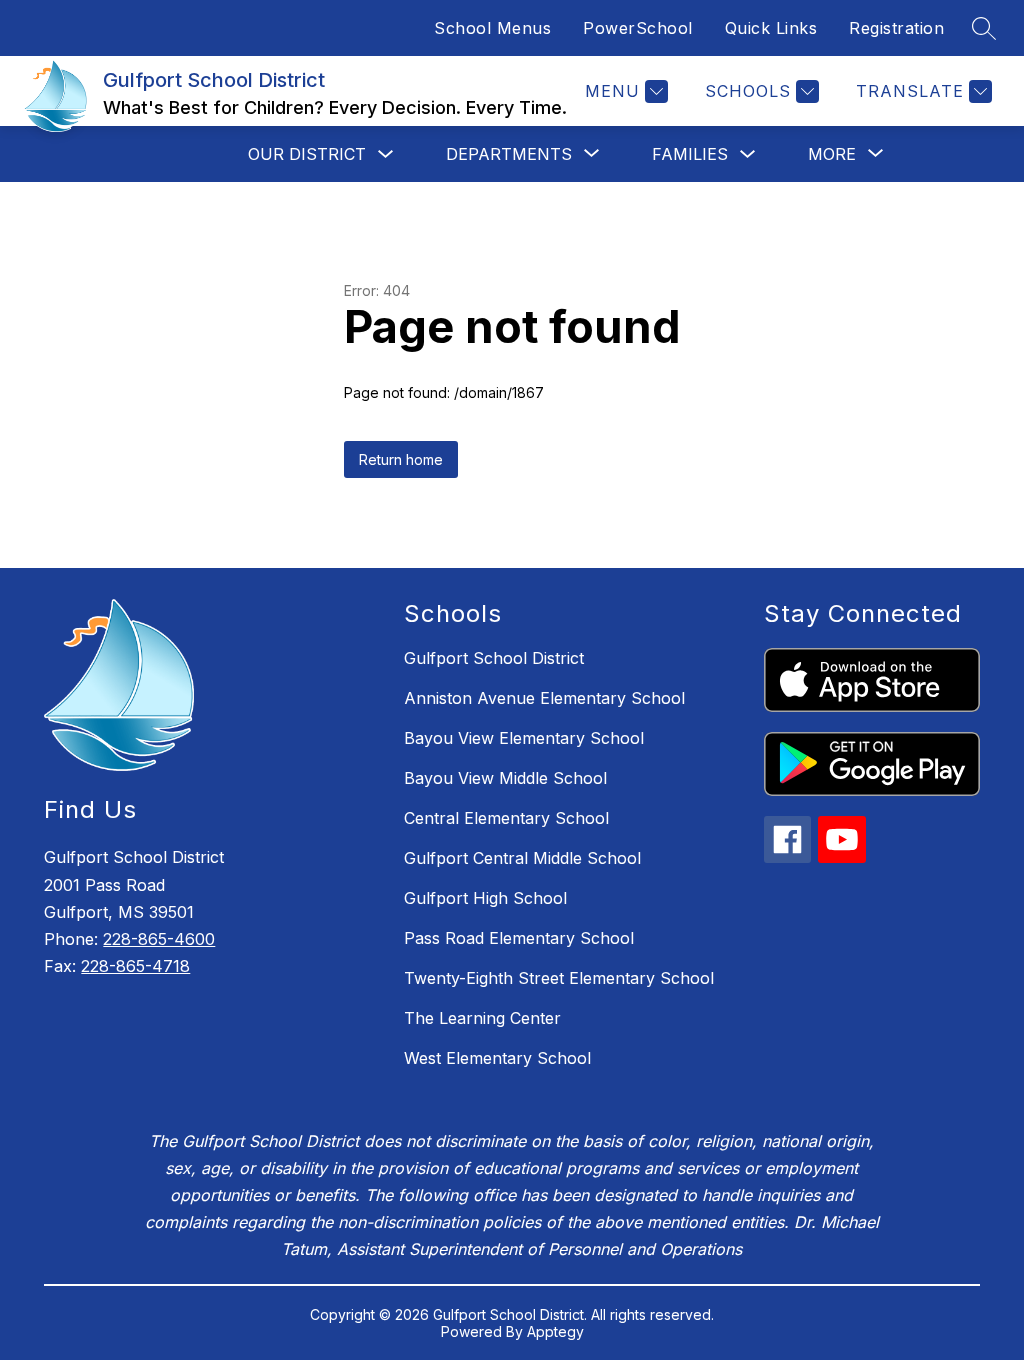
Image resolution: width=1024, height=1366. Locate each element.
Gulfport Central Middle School (522, 858)
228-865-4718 (135, 966)
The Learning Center (482, 1018)
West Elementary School (497, 1058)
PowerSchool (638, 28)
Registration (896, 28)
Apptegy (555, 1331)
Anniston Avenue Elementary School (544, 698)
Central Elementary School (506, 818)
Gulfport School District (494, 658)
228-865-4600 (159, 939)
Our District (307, 154)
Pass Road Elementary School (519, 938)
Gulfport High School (485, 898)
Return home (401, 459)
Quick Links (771, 28)
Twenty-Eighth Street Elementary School (559, 978)
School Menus (492, 28)
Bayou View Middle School (505, 778)
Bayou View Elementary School (524, 738)
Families (690, 154)
